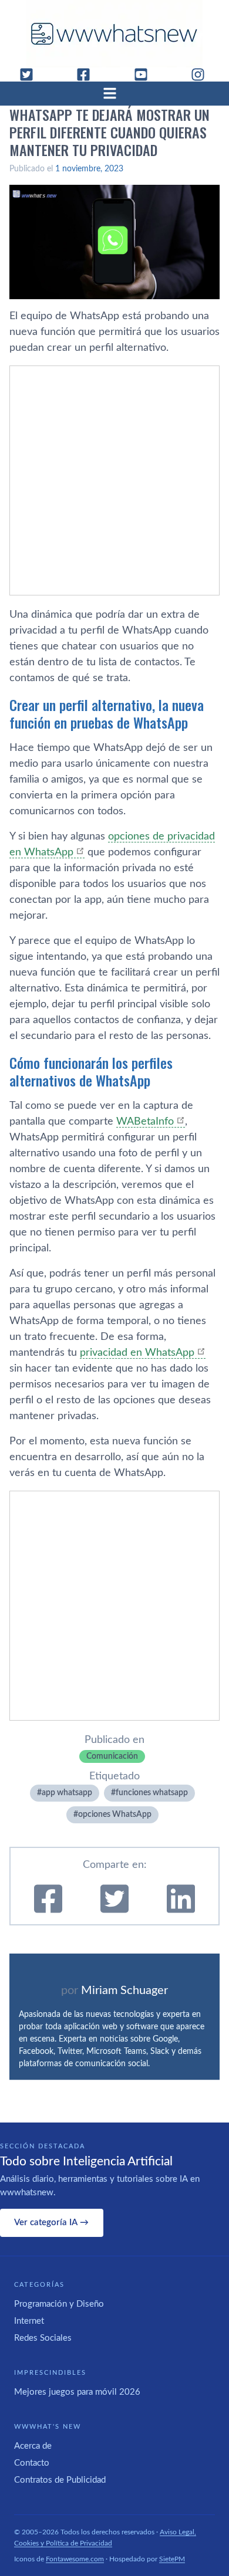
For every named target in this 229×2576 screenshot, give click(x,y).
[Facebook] (88, 75)
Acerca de (33, 2446)
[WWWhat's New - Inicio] (114, 34)
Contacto (32, 2463)
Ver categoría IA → (51, 2223)
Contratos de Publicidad (60, 2480)
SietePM (172, 2559)
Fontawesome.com (75, 2559)
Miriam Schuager (124, 1991)
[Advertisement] (114, 480)
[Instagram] (203, 75)
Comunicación (112, 1756)
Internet (29, 2321)
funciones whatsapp (152, 1793)
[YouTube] (146, 75)
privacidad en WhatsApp (137, 1353)
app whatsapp (67, 1793)
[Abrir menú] (114, 93)
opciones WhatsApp (115, 1815)
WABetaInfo (145, 1122)
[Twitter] (31, 75)
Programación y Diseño (59, 2304)
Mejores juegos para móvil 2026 (77, 2392)
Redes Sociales (43, 2338)
